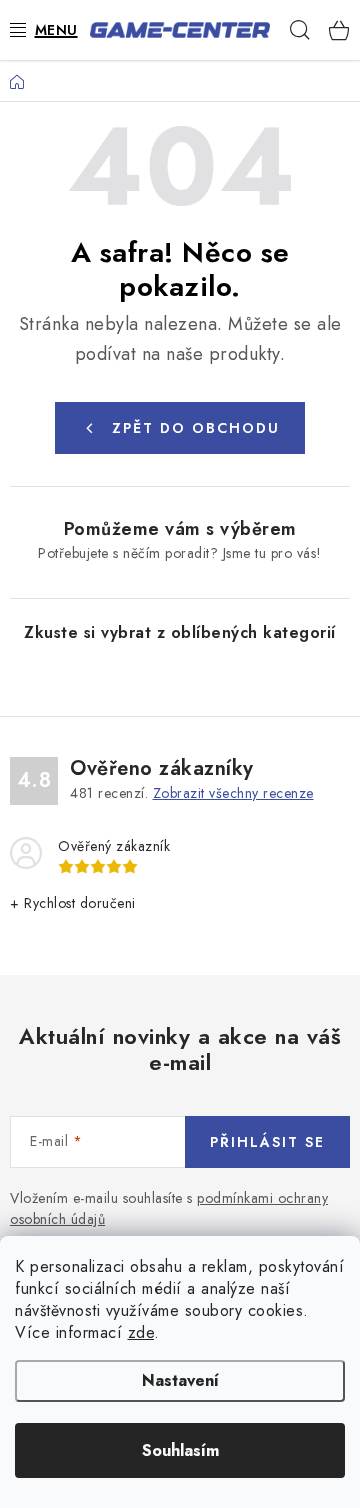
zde (141, 1332)
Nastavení (180, 1380)
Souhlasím (180, 1450)
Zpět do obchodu (196, 428)
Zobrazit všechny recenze (233, 793)
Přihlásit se (267, 1142)
